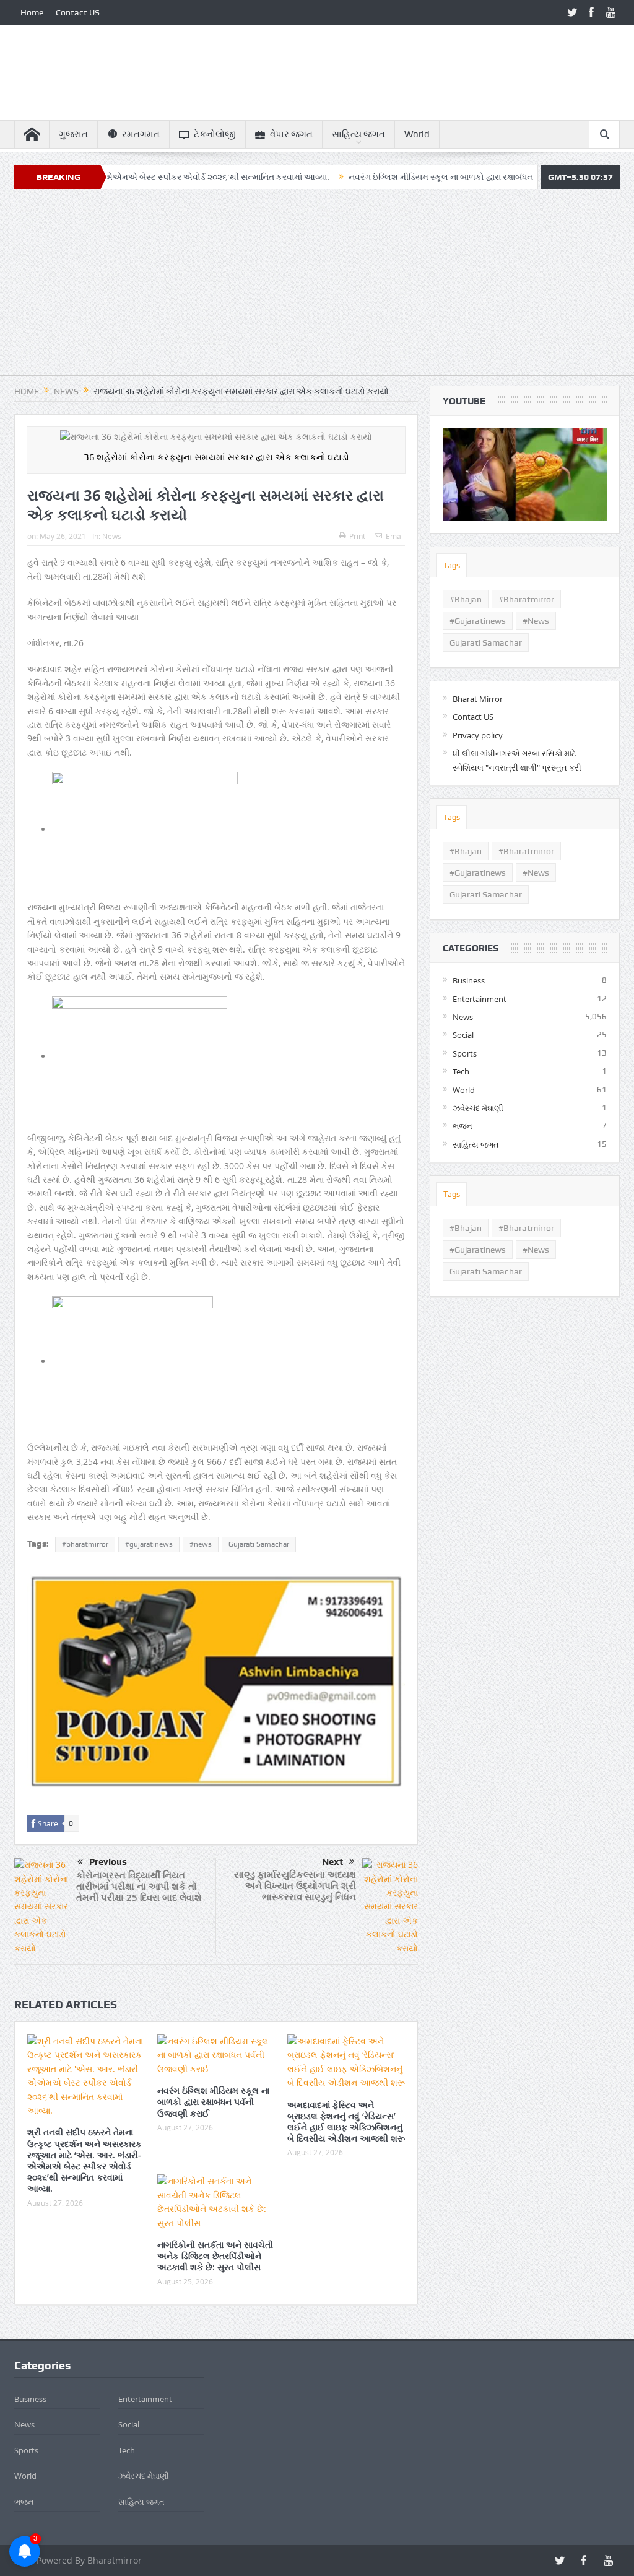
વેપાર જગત (291, 134)
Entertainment (480, 999)
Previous (108, 1862)
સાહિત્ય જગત (358, 134)
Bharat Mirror (478, 699)
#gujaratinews (149, 1544)
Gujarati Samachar (259, 1544)
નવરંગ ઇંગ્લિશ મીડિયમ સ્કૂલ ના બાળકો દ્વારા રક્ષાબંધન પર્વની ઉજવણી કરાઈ (415, 177)
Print (357, 536)
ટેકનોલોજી (215, 134)
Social (463, 1035)
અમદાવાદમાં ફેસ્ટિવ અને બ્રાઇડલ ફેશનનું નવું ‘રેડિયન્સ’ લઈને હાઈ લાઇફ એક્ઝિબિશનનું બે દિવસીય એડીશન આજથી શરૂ (346, 2122)
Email (395, 536)
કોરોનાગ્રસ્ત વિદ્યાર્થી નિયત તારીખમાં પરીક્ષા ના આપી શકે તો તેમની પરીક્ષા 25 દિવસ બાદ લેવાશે (139, 1886)
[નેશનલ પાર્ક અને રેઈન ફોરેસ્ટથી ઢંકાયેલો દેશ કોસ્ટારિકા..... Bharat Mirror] (525, 474)
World (417, 134)
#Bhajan (466, 599)
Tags (452, 565)
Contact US (78, 12)
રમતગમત (141, 134)
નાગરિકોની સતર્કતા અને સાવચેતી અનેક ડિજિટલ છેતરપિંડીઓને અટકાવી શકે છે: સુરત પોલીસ (215, 2256)
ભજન (462, 1126)
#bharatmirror (85, 1544)
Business (469, 980)
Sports (465, 1053)
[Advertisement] (317, 288)
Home (32, 12)
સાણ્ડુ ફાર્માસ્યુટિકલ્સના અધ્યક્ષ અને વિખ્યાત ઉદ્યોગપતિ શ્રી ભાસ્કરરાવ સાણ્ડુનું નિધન (295, 1886)
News (112, 536)
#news (201, 1544)
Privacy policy (478, 735)
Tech (461, 1071)
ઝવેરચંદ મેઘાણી (478, 1108)
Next (332, 1862)
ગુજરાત (73, 134)
